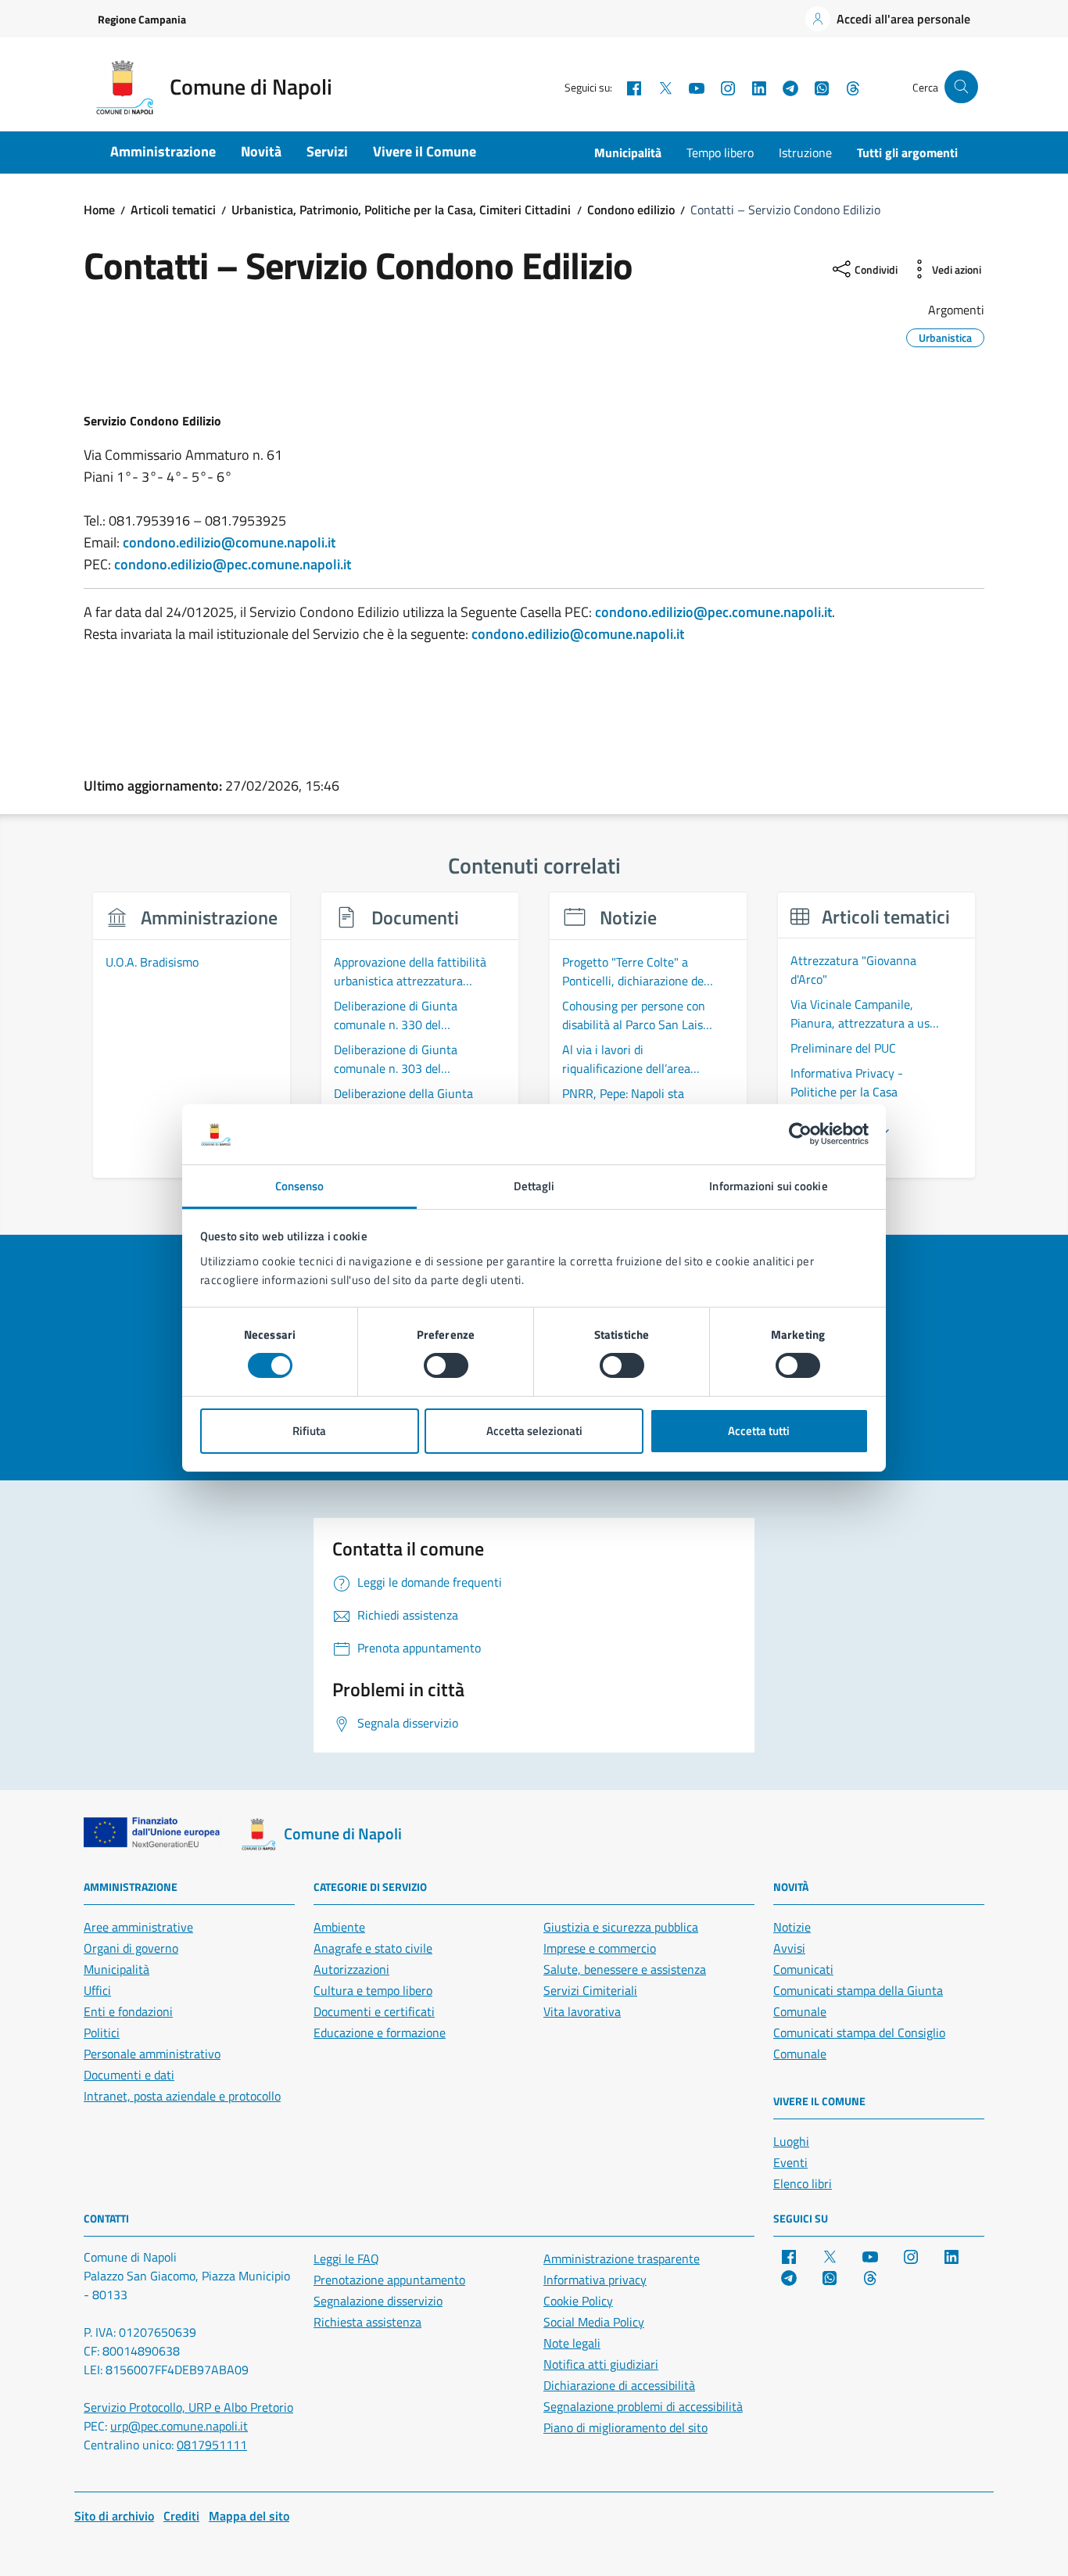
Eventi (790, 2162)
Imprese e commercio (600, 1948)
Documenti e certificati (374, 2011)
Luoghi (791, 2141)
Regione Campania (142, 19)
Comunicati (803, 1969)
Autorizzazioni (351, 1969)
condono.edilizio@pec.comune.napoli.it (233, 564)
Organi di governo (131, 1948)
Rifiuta (309, 1431)
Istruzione (805, 152)
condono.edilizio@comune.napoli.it (229, 542)
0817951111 (212, 2445)
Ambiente (339, 1927)
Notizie (792, 1927)
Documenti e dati (129, 2075)
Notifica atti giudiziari (601, 2364)
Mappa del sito (249, 2516)
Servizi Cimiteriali (590, 1990)
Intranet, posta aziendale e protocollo (182, 2096)
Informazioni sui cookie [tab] (768, 1186)
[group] (192, 1044)
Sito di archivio (114, 2516)
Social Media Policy (594, 2322)
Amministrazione (163, 151)
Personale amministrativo (152, 2054)
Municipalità (628, 152)
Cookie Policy (578, 2301)
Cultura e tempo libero (373, 1990)
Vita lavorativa (582, 2011)
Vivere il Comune (425, 151)
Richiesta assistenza (367, 2322)
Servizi (327, 151)
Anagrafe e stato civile (373, 1948)
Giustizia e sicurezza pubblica (621, 1927)
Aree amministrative (138, 1927)
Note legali (572, 2343)
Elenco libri (803, 2183)
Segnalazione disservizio (378, 2301)
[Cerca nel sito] (961, 87)
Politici (102, 2032)
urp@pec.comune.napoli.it (179, 2426)
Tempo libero (720, 152)
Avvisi (789, 1948)
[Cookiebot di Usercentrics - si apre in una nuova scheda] (800, 1134)
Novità (261, 151)
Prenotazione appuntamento (389, 2280)
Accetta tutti (759, 1431)
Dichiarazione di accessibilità (619, 2385)
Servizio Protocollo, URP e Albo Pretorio (188, 2407)
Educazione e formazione (380, 2032)
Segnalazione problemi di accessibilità (643, 2406)
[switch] (446, 1365)
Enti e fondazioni (128, 2011)
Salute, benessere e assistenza (625, 1969)
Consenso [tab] (300, 1186)
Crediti (181, 2516)
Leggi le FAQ (346, 2258)
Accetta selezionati (534, 1431)
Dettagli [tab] (534, 1186)
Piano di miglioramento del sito (625, 2427)
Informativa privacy (595, 2280)
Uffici (97, 1990)
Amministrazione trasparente (622, 2258)
